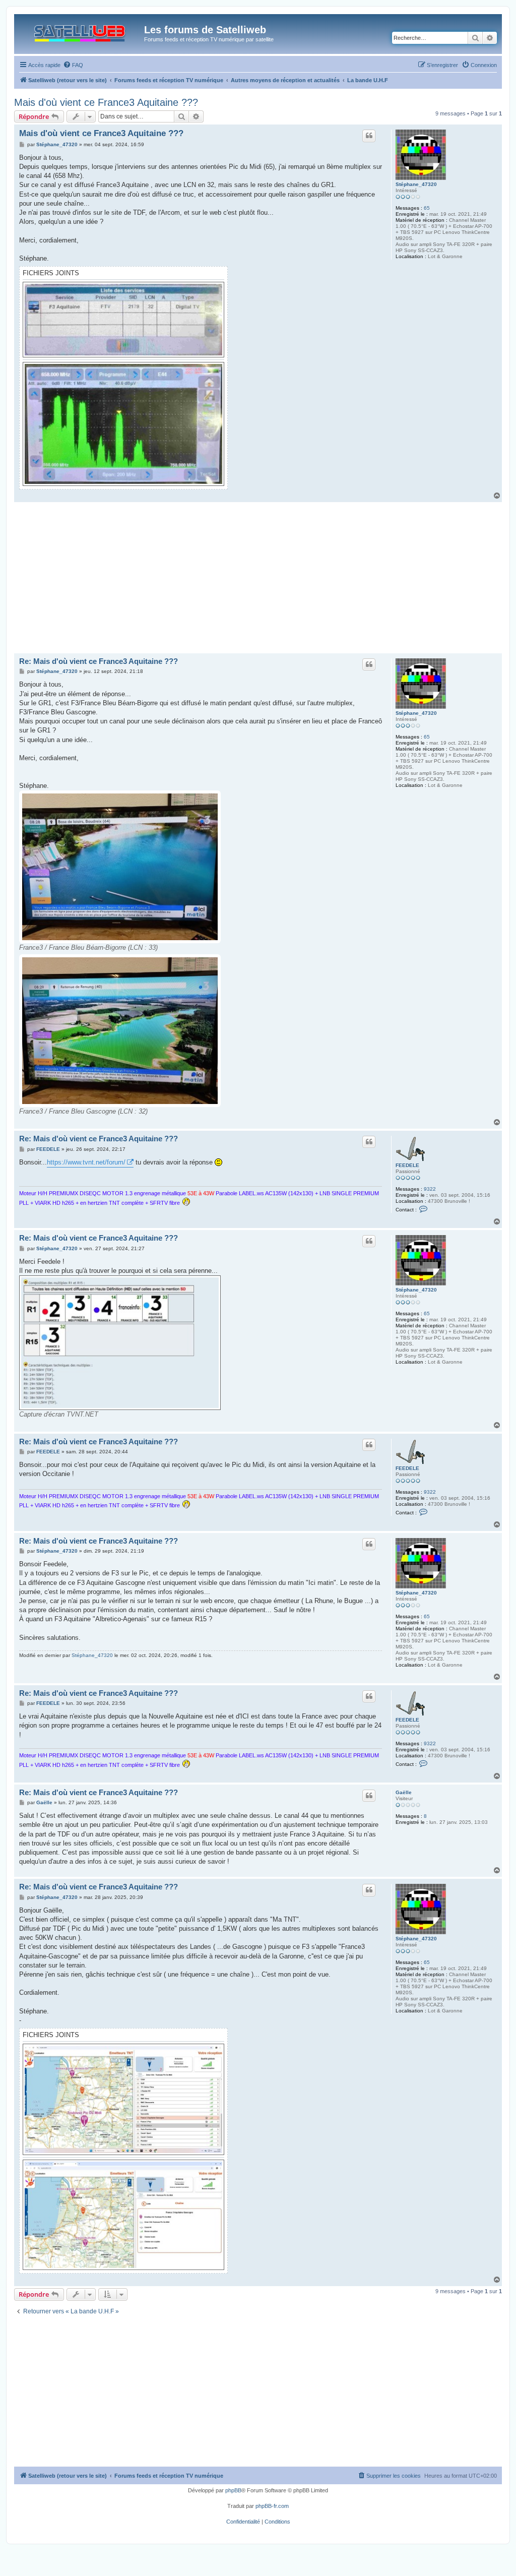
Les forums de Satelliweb (205, 30)
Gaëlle (404, 1792)
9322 (430, 1189)
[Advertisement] (258, 578)
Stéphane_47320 (416, 184)
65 (427, 208)
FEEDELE (407, 1165)
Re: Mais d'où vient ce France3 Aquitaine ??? (99, 661)
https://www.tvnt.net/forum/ (86, 1162)
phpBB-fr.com (272, 2506)
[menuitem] (73, 65)
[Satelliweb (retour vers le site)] (80, 31)
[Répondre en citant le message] (369, 136)
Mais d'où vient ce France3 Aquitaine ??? (106, 102)
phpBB (233, 2490)
